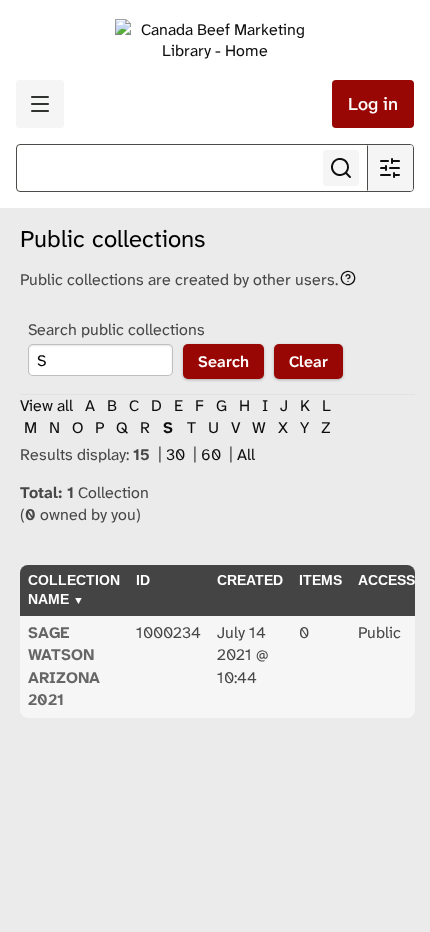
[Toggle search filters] (390, 168)
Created (250, 580)
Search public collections (116, 329)
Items (320, 580)
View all (46, 405)
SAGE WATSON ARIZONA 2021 (64, 666)
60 (213, 454)
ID (143, 580)
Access (386, 580)
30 (177, 454)
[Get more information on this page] (348, 276)
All (246, 454)
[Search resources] (341, 168)
